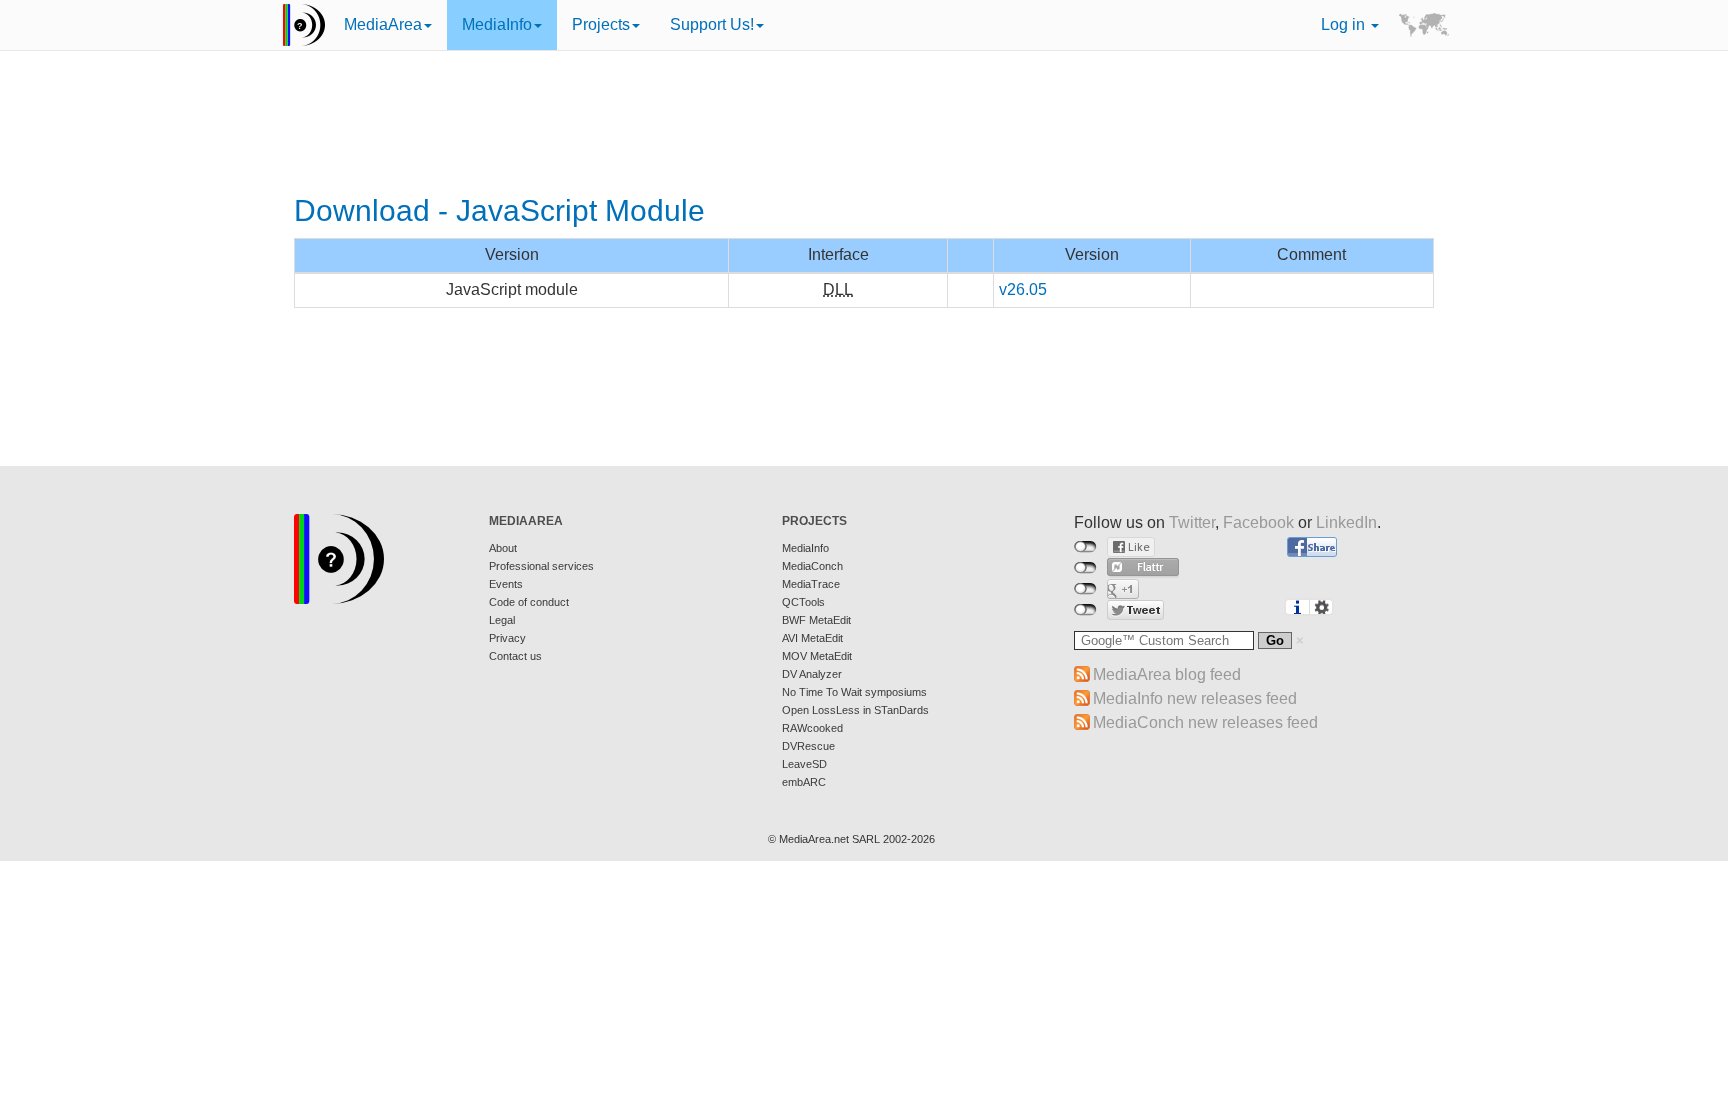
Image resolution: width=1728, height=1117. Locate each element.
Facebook (1258, 522)
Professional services (541, 566)
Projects (601, 24)
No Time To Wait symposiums (854, 692)
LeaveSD (804, 764)
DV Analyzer (812, 674)
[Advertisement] (864, 125)
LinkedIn (1346, 522)
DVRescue (808, 746)
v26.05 (1023, 289)
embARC (804, 782)
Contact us (515, 656)
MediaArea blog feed (1167, 674)
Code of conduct (529, 602)
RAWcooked (812, 728)
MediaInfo (497, 24)
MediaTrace (811, 584)
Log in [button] (1345, 24)
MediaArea (383, 24)
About (503, 548)
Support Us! (712, 24)
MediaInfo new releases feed (1195, 698)
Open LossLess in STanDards (855, 710)
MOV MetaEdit (817, 656)
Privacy (507, 638)
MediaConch (812, 566)
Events (506, 584)
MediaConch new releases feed (1205, 722)
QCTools (803, 602)
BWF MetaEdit (816, 620)
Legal (502, 620)
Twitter (1192, 522)
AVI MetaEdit (812, 638)
